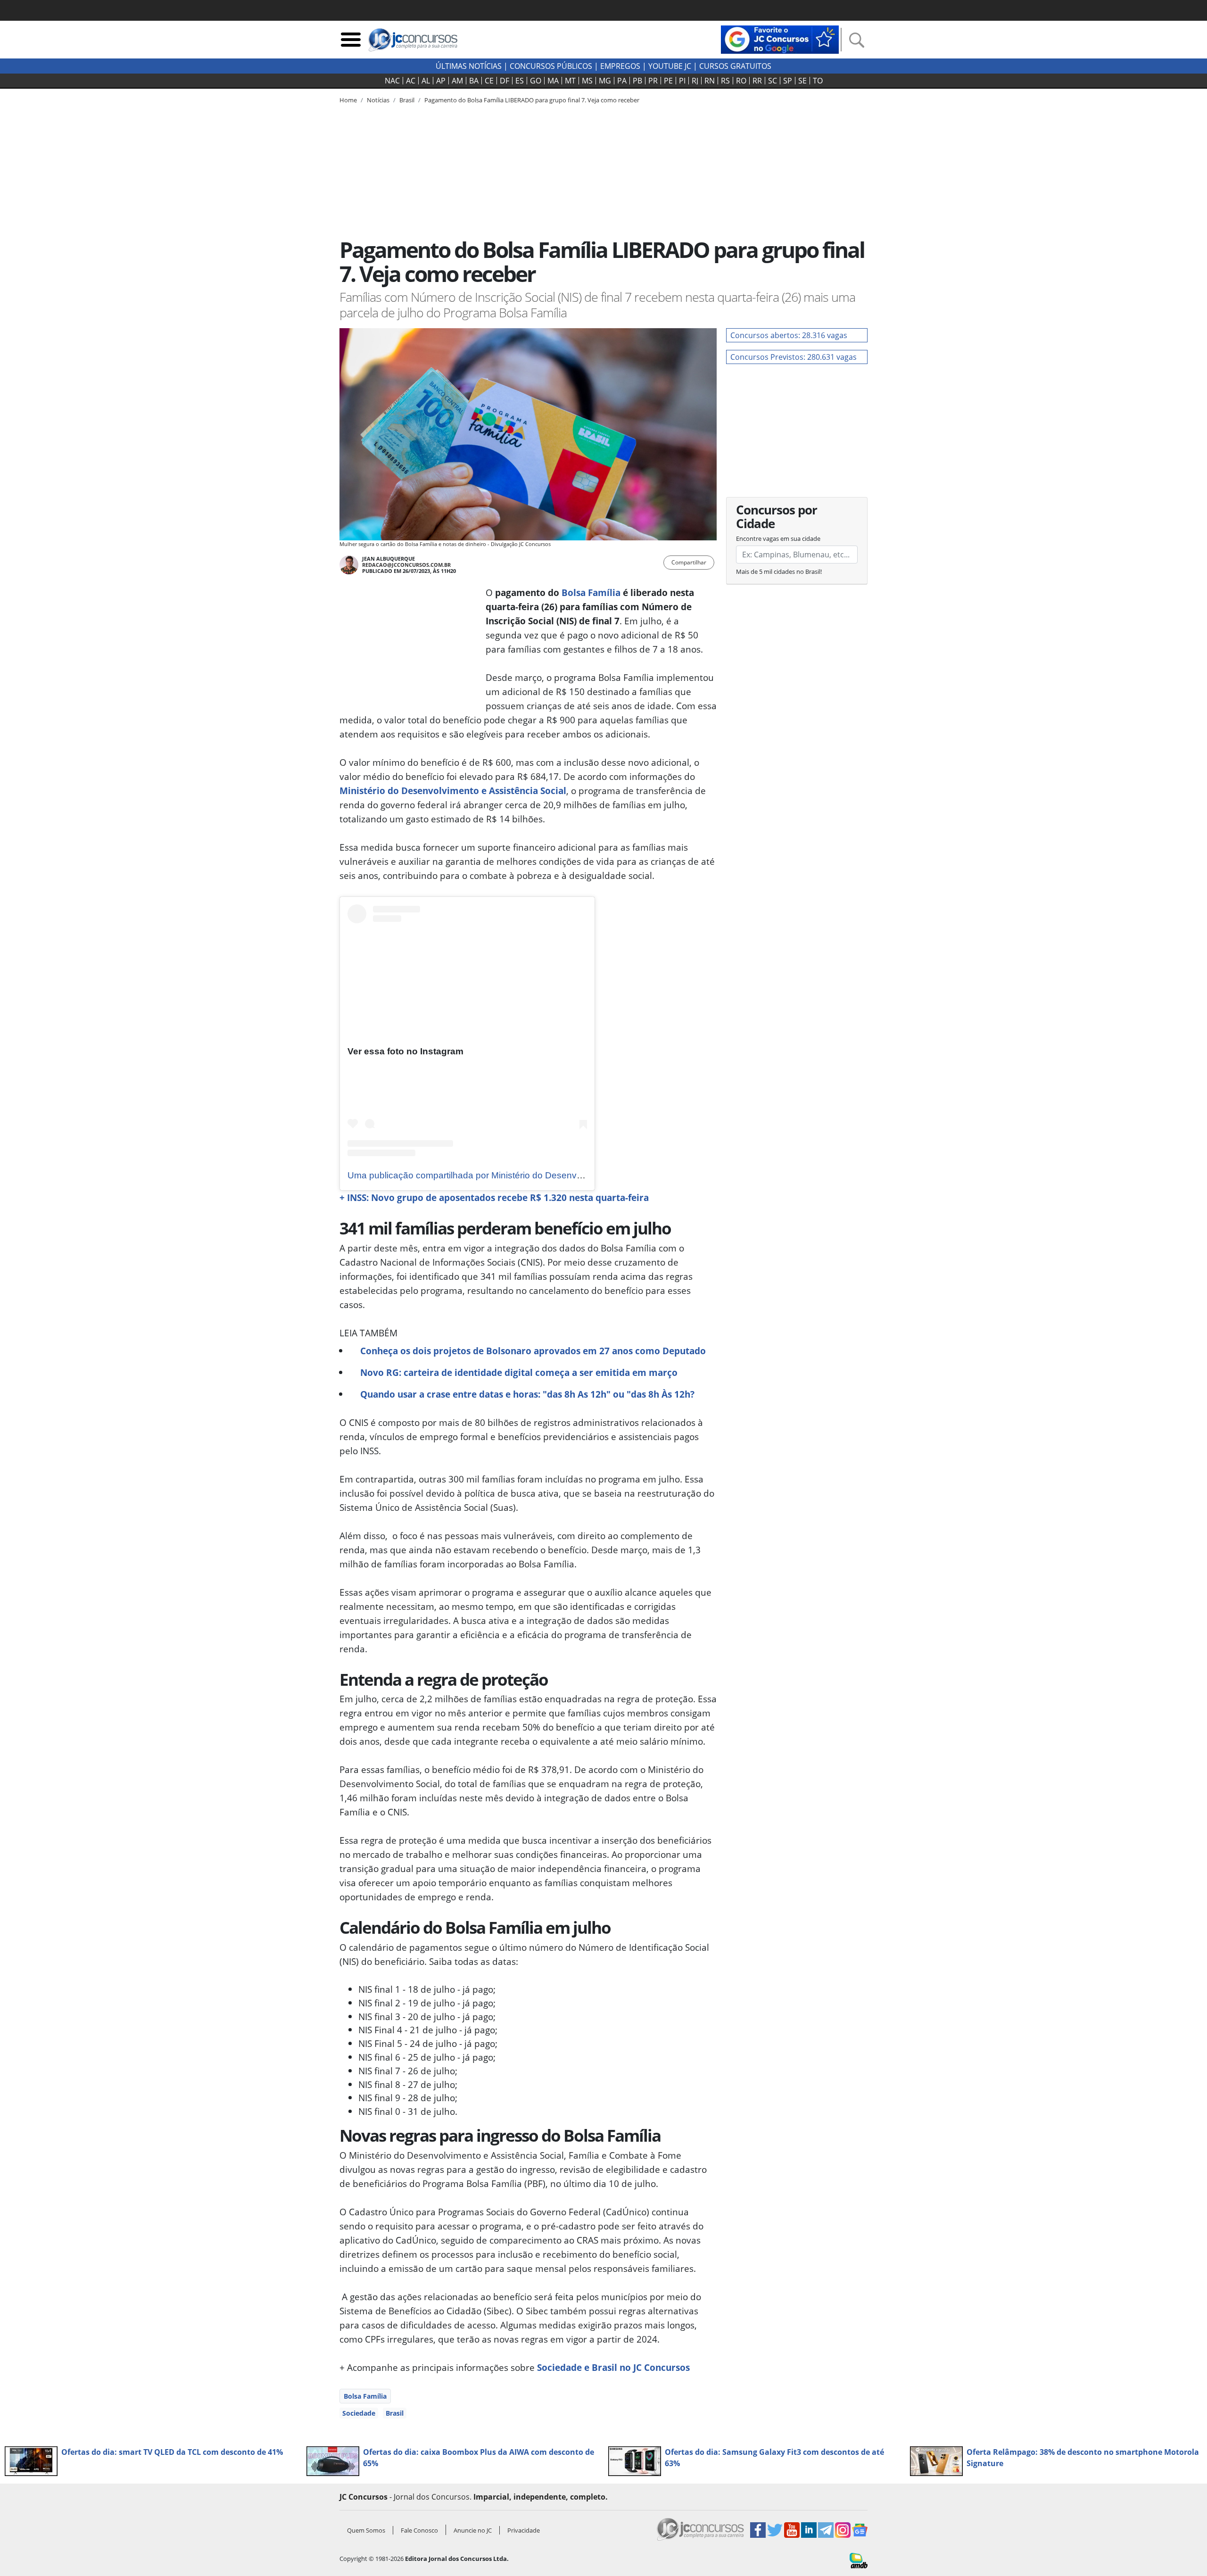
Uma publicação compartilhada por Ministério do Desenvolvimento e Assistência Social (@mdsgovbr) (552, 1175)
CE (489, 81)
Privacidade (524, 2530)
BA (474, 81)
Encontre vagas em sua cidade (778, 538)
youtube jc (670, 66)
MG (605, 81)
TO (818, 81)
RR (757, 81)
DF (504, 81)
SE (802, 81)
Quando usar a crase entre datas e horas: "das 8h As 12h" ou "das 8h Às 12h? (527, 1394)
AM (457, 81)
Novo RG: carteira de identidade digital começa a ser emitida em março (519, 1372)
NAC (392, 81)
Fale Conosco (419, 2530)
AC (411, 81)
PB (637, 81)
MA (553, 81)
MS (587, 81)
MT (570, 81)
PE (668, 81)
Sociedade (359, 2413)
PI (682, 81)
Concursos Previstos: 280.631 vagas (794, 357)
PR (653, 81)
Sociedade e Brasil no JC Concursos (613, 2367)
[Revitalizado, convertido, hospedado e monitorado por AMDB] (859, 2560)
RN (710, 81)
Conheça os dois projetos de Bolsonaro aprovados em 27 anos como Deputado (533, 1351)
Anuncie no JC (473, 2530)
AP (441, 81)
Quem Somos (366, 2530)
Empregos (620, 66)
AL (426, 81)
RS (725, 81)
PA (622, 81)
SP (788, 81)
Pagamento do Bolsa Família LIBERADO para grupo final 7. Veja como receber (532, 100)
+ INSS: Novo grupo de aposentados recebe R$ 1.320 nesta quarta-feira (494, 1197)
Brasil (395, 2413)
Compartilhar (689, 562)
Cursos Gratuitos (735, 66)
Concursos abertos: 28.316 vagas (789, 335)
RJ (695, 81)
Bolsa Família (591, 592)
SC (773, 81)
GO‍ (536, 81)
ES (520, 81)
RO (741, 81)
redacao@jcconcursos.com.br (406, 565)
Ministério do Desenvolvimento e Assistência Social (453, 791)
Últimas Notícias (469, 66)
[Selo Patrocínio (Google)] (780, 39)
